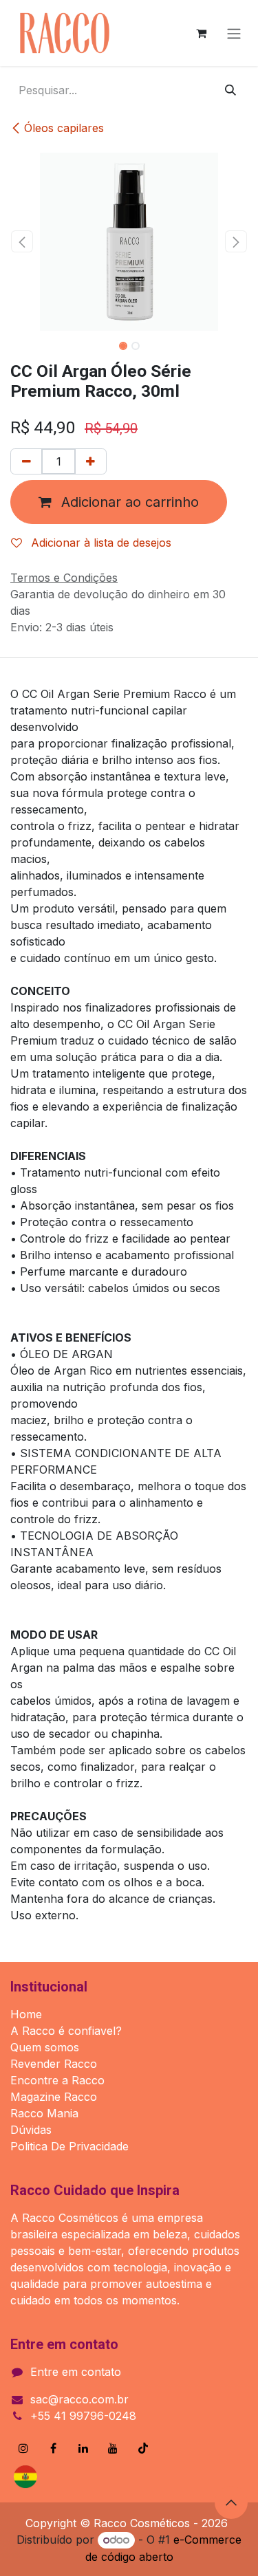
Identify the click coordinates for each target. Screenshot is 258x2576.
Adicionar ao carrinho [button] (128, 502)
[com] (64, 2477)
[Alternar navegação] (234, 33)
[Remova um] (26, 461)
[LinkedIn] (83, 2448)
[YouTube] (113, 2448)
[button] (22, 241)
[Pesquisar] (230, 90)
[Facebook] (54, 2448)
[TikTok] (143, 2448)
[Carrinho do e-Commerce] (201, 33)
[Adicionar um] (90, 461)
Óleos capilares (64, 128)
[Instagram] (23, 2448)
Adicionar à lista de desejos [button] (99, 543)
